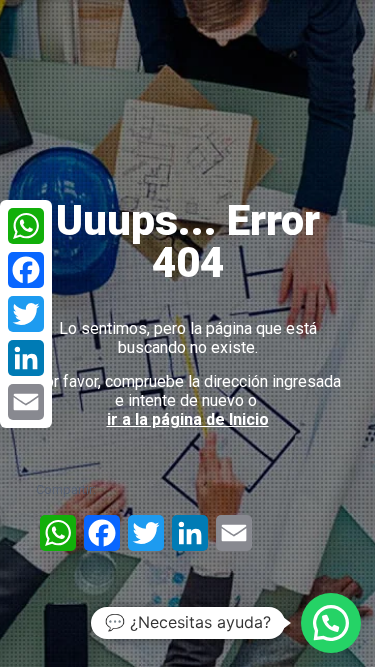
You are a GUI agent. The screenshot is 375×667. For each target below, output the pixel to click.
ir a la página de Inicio (188, 419)
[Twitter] (26, 314)
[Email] (26, 402)
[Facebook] (26, 270)
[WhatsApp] (26, 226)
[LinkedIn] (26, 358)
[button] (331, 623)
